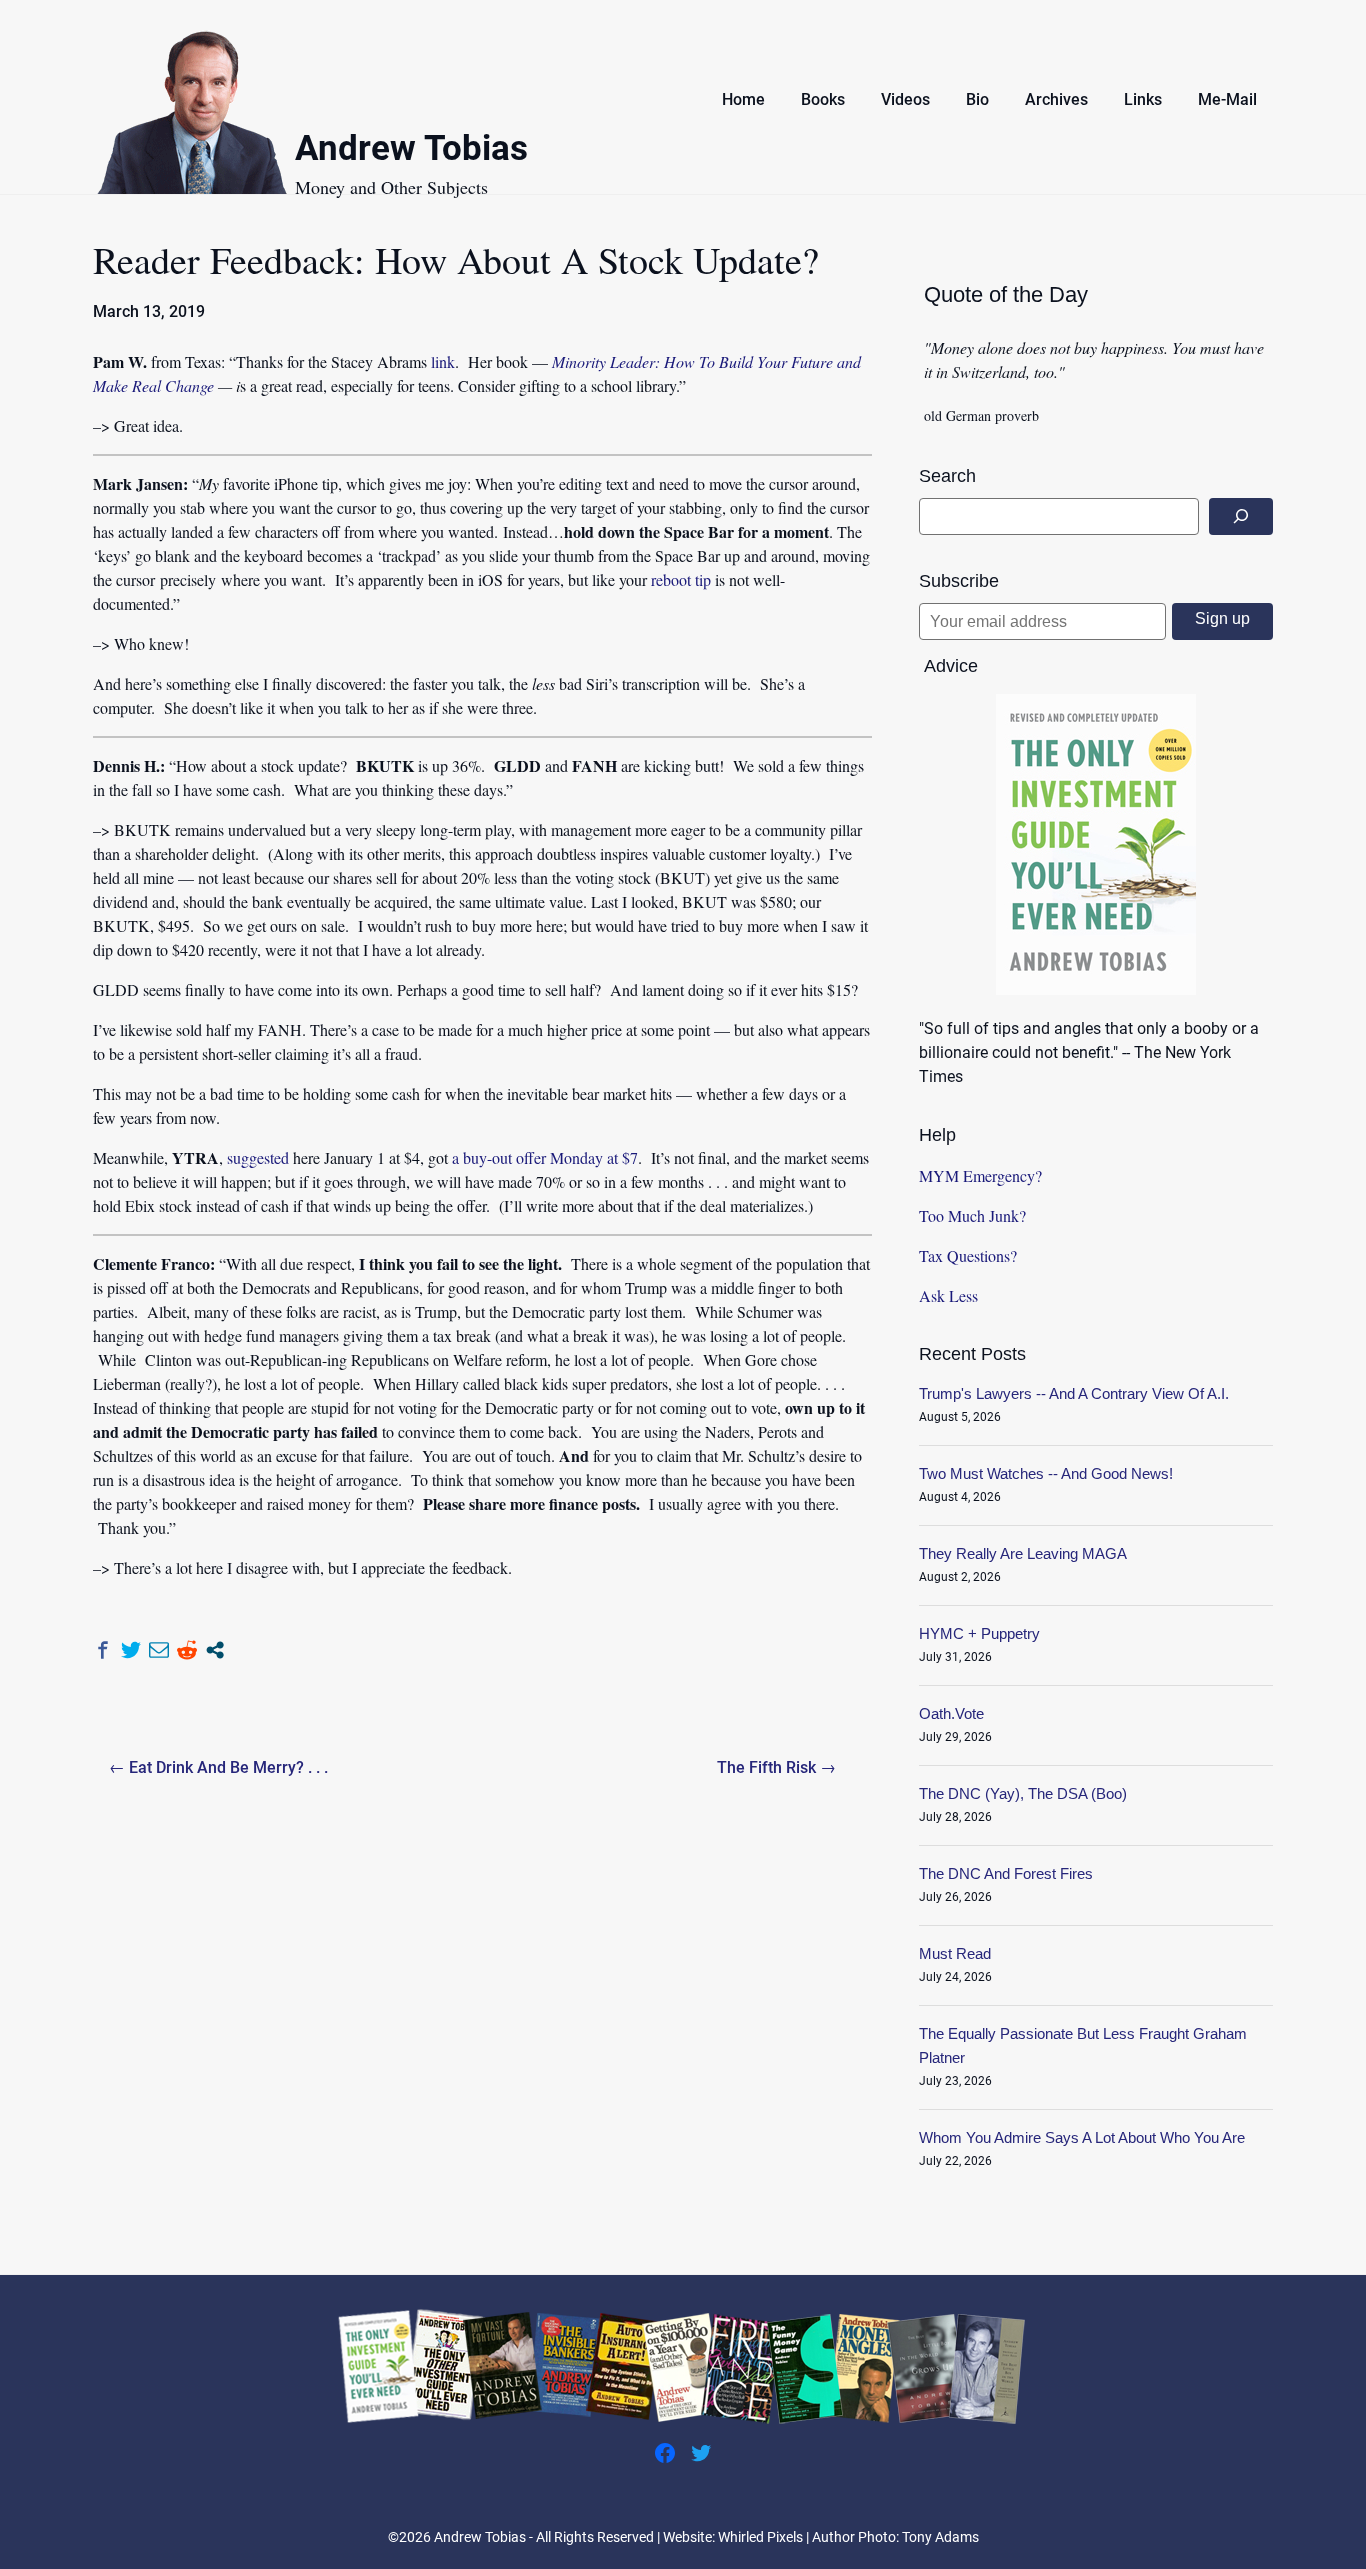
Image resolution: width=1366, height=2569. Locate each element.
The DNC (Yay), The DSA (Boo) (1023, 1793)
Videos (905, 99)
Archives (1056, 99)
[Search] (1241, 516)
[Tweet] (131, 1650)
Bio (977, 99)
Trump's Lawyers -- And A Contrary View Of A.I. (1074, 1393)
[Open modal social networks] (215, 1650)
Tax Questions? (968, 1255)
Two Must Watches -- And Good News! (1046, 1473)
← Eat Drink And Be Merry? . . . (218, 1767)
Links (1143, 99)
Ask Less (948, 1295)
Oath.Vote (951, 1713)
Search (947, 476)
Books (823, 99)
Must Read (955, 1953)
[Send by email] (159, 1650)
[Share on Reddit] (187, 1650)
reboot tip (681, 579)
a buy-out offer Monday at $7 (545, 1157)
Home (743, 99)
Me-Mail (1227, 99)
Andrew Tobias (411, 151)
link (443, 361)
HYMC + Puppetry (979, 1633)
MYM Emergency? (980, 1175)
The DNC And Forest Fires (1006, 1873)
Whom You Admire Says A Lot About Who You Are (1082, 2137)
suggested (258, 1157)
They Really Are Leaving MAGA (1023, 1553)
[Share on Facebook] (103, 1650)
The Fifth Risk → (776, 1767)
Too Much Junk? (972, 1215)
